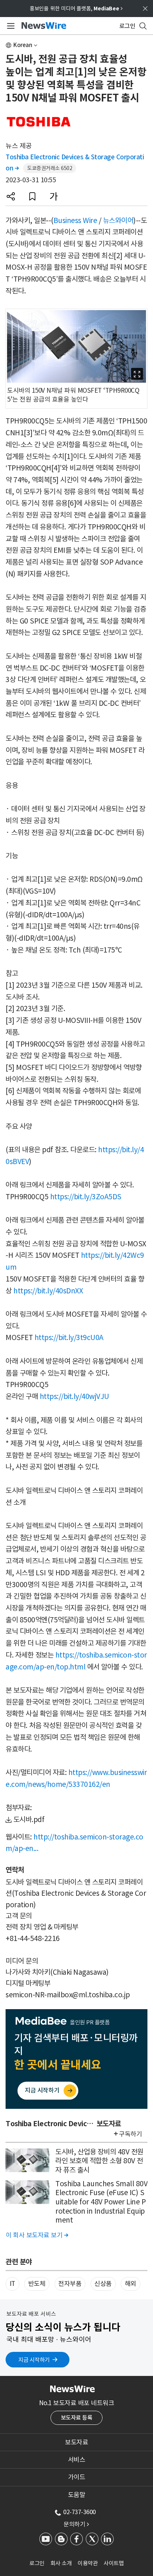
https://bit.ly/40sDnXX (48, 1291)
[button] (11, 196)
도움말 (77, 2495)
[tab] (76, 2442)
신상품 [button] (103, 2284)
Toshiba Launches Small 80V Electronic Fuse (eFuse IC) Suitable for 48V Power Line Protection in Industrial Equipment (101, 2202)
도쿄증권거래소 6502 (50, 168)
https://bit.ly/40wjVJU (74, 1396)
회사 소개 (61, 2563)
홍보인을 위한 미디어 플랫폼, (76, 9)
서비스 (77, 2460)
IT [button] (12, 2284)
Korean (23, 45)
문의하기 (76, 2524)
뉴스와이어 (118, 220)
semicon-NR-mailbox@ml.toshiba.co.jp (68, 1995)
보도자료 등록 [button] (77, 2418)
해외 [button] (131, 2284)
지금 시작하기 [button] (34, 2360)
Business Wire (75, 220)
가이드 (77, 2477)
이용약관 (88, 2563)
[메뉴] (9, 26)
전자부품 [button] (70, 2284)
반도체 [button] (37, 2284)
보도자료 (76, 2442)
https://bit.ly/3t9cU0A (69, 1337)
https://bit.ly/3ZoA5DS (86, 1197)
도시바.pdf (29, 1819)
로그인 (37, 2563)
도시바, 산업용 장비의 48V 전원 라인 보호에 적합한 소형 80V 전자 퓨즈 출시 (99, 2161)
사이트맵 (114, 2563)
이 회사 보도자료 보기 (37, 2235)
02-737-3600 (79, 2512)
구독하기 (130, 2134)
